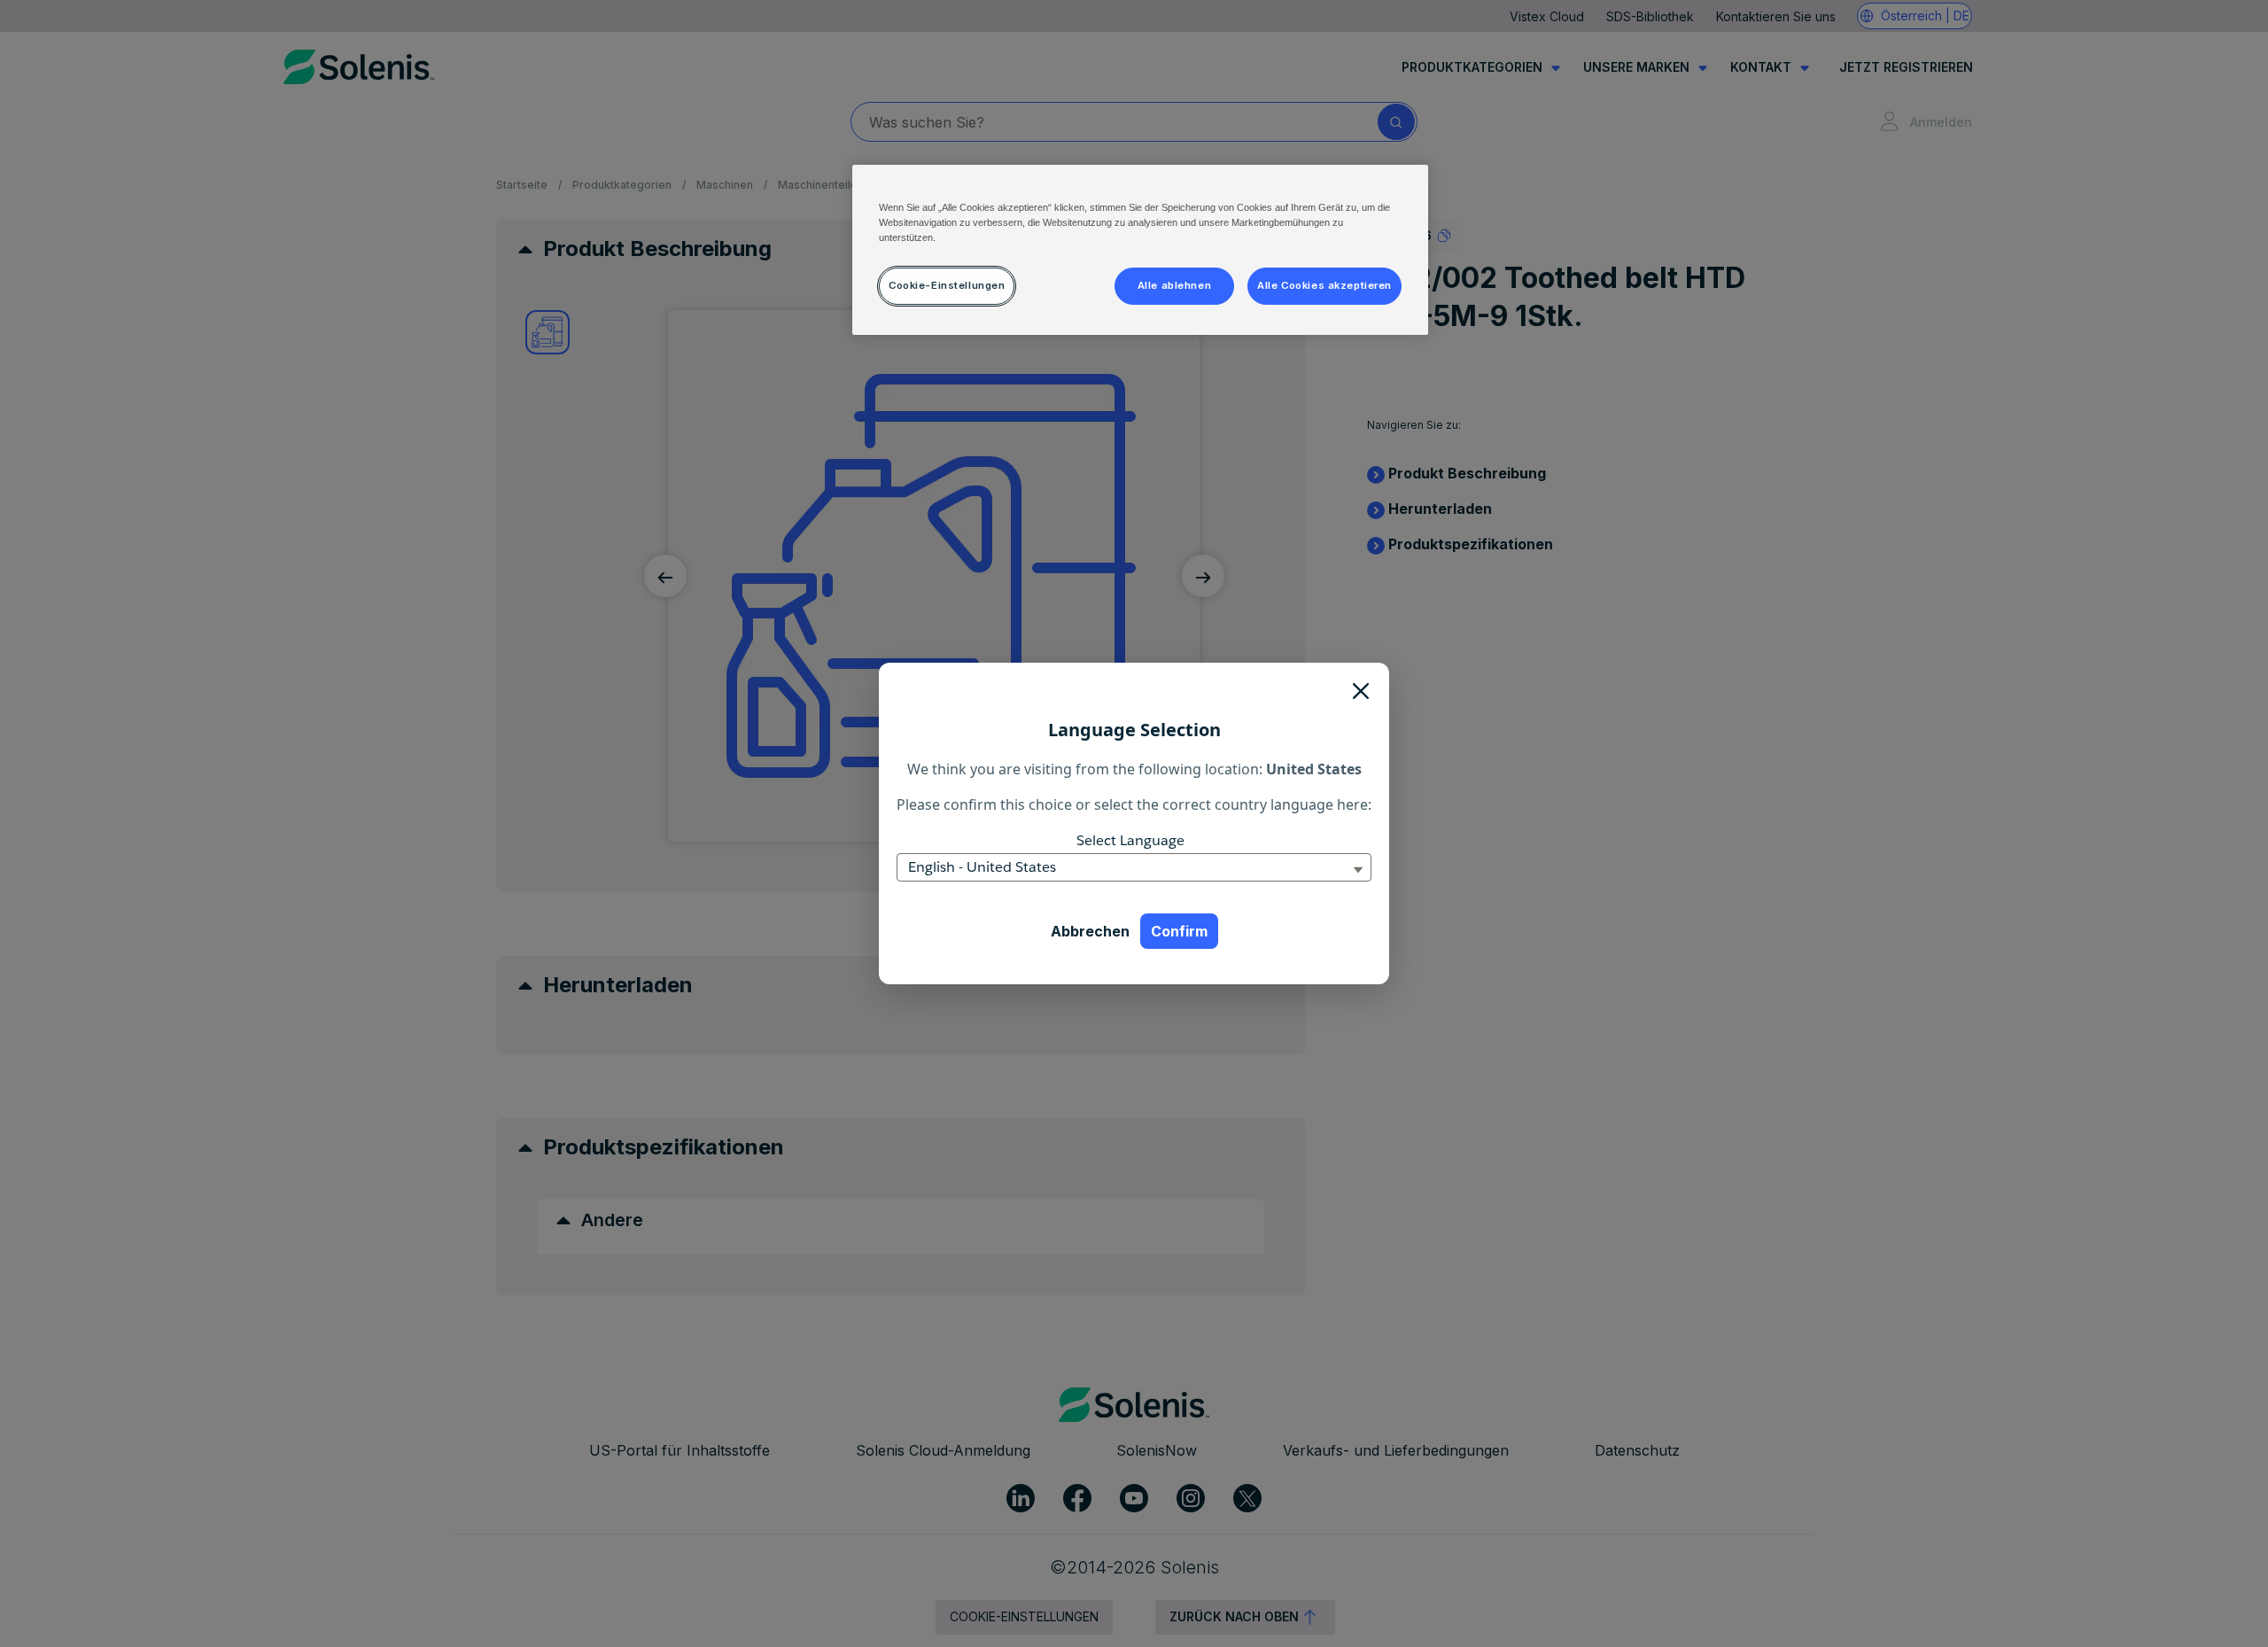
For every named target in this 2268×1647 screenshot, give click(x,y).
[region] (1140, 250)
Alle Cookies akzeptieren (1324, 285)
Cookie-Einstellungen (947, 285)
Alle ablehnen (1174, 285)
